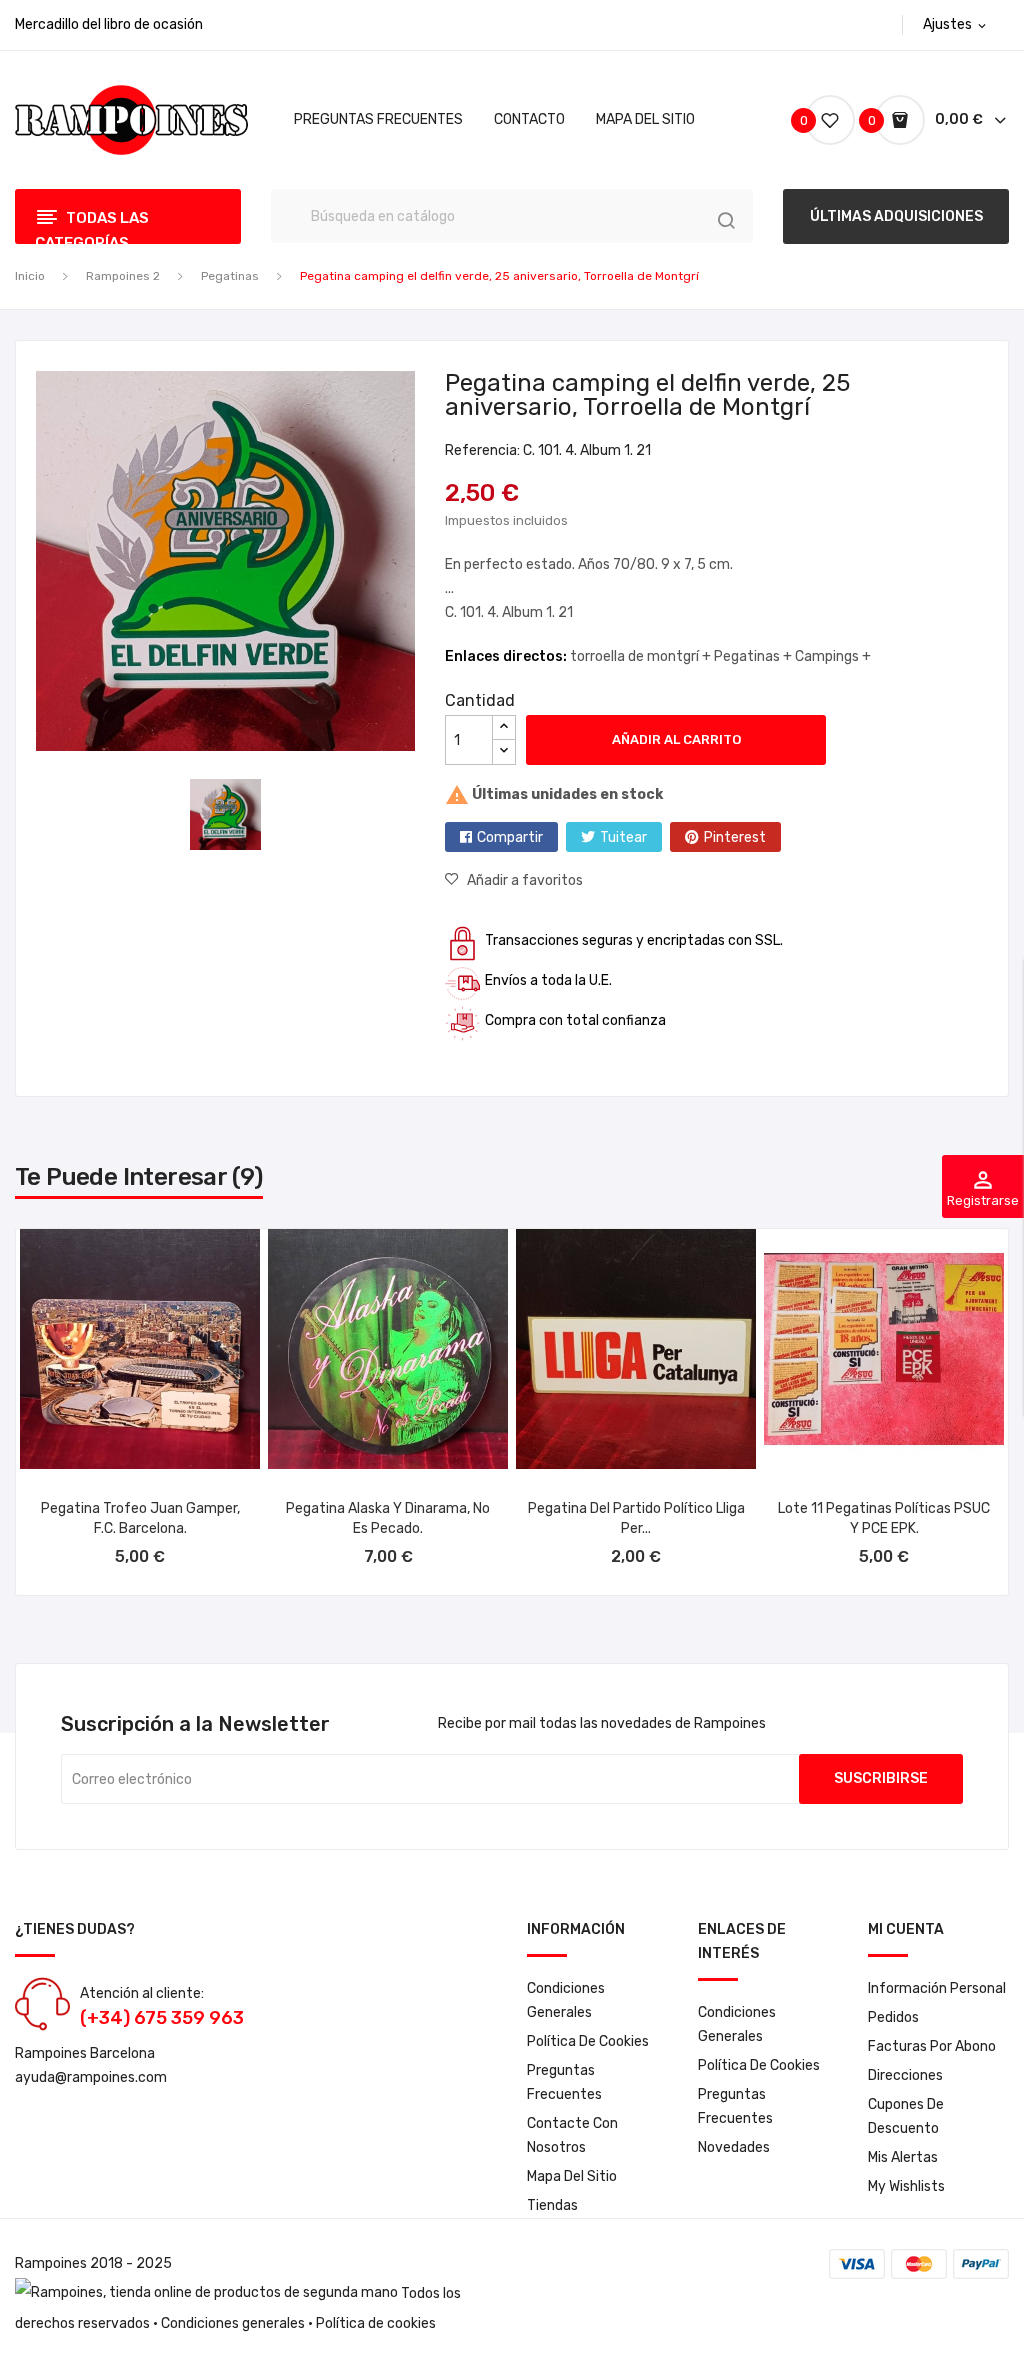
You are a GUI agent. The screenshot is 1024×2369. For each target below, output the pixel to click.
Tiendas (552, 2205)
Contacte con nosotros (572, 2135)
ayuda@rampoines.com (91, 2077)
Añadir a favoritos (525, 880)
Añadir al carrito (676, 739)
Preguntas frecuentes (564, 2082)
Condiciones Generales (566, 2000)
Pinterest (735, 837)
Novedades (734, 2147)
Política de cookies (588, 2041)
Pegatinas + (754, 656)
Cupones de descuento (906, 2116)
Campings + (833, 656)
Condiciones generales (233, 2323)
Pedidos (893, 2017)
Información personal (937, 1988)
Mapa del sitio (572, 2176)
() (806, 120)
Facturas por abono (932, 2046)
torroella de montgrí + (642, 656)
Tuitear (623, 837)
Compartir (510, 837)
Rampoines (51, 2263)
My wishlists (906, 2186)
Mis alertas (903, 2157)
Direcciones (905, 2075)
